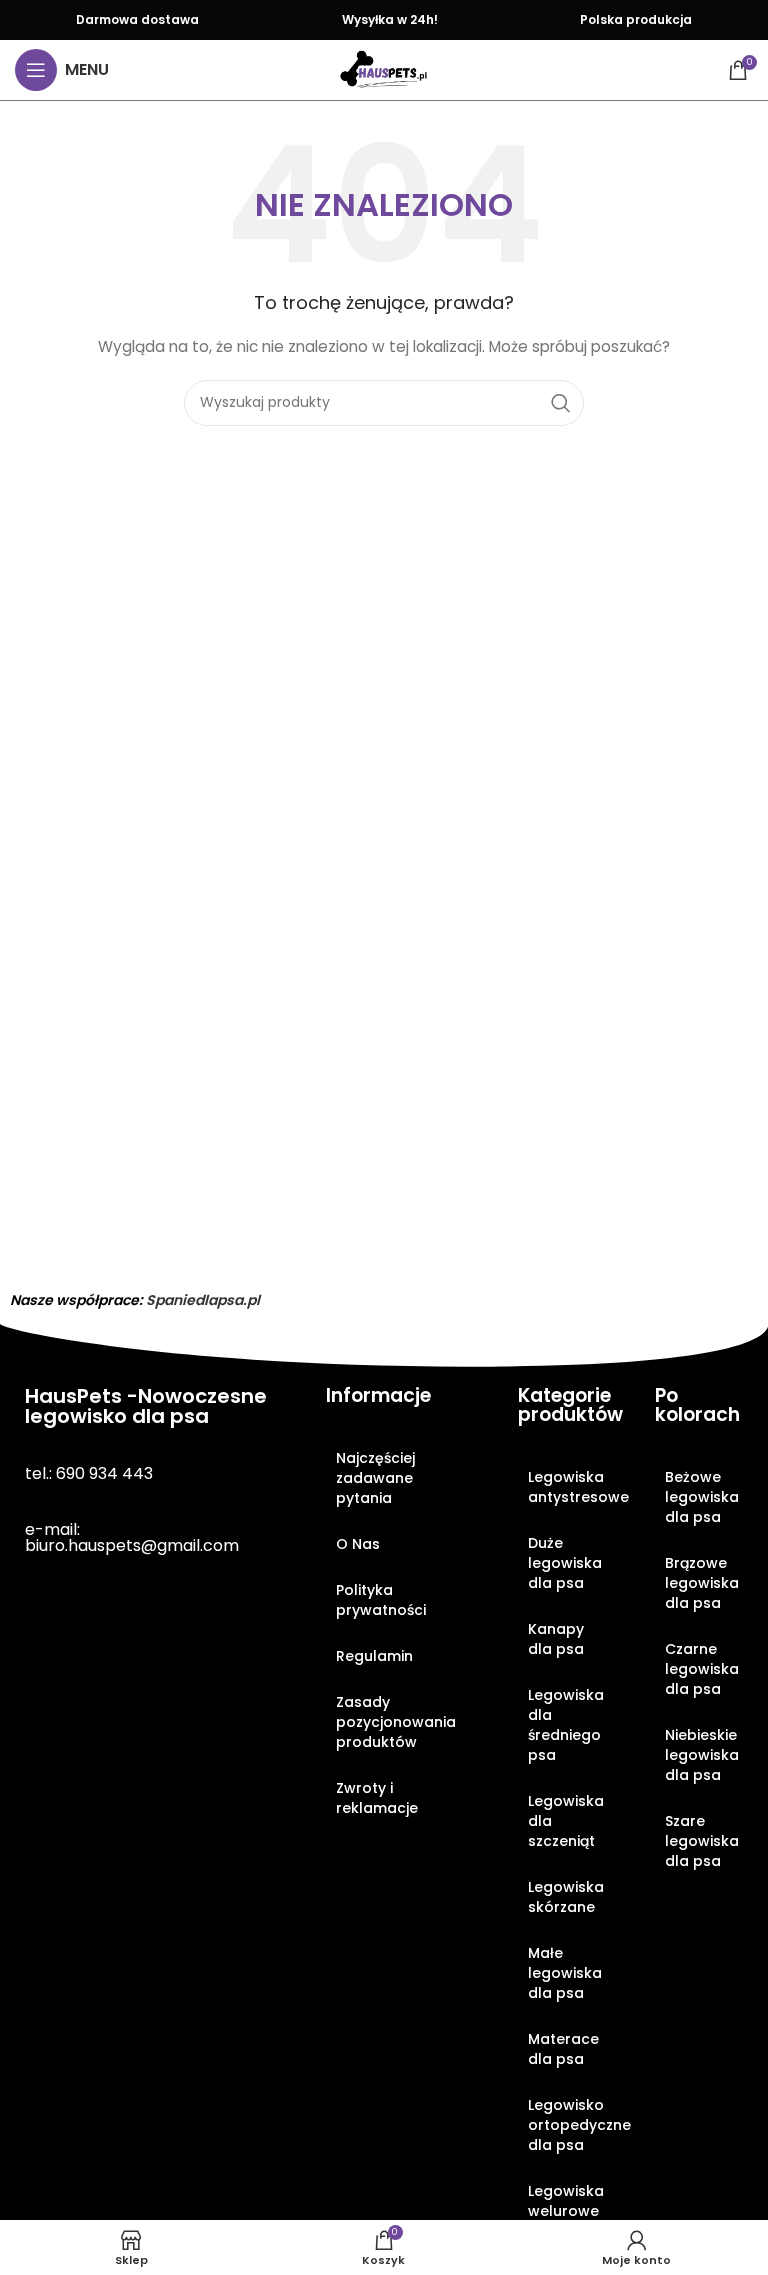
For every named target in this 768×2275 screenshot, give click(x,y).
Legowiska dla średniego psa (566, 1725)
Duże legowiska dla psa (565, 1563)
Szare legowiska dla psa (702, 1841)
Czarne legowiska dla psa (702, 1669)
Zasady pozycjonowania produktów (396, 1722)
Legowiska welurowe (566, 2201)
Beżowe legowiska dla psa (702, 1497)
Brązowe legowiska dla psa (702, 1583)
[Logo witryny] (383, 69)
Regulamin (374, 1656)
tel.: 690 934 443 (89, 1473)
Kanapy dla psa (556, 1639)
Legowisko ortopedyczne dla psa (572, 2125)
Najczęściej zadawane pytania (375, 1478)
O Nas (358, 1544)
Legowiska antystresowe (572, 1487)
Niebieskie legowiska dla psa (702, 1755)
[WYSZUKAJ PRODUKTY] (561, 403)
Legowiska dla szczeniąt (566, 1821)
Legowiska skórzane (566, 1897)
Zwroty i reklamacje (377, 1798)
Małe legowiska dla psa (565, 1973)
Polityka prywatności (381, 1600)
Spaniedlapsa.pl (203, 1300)
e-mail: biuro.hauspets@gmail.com (132, 1537)
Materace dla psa (563, 2049)
